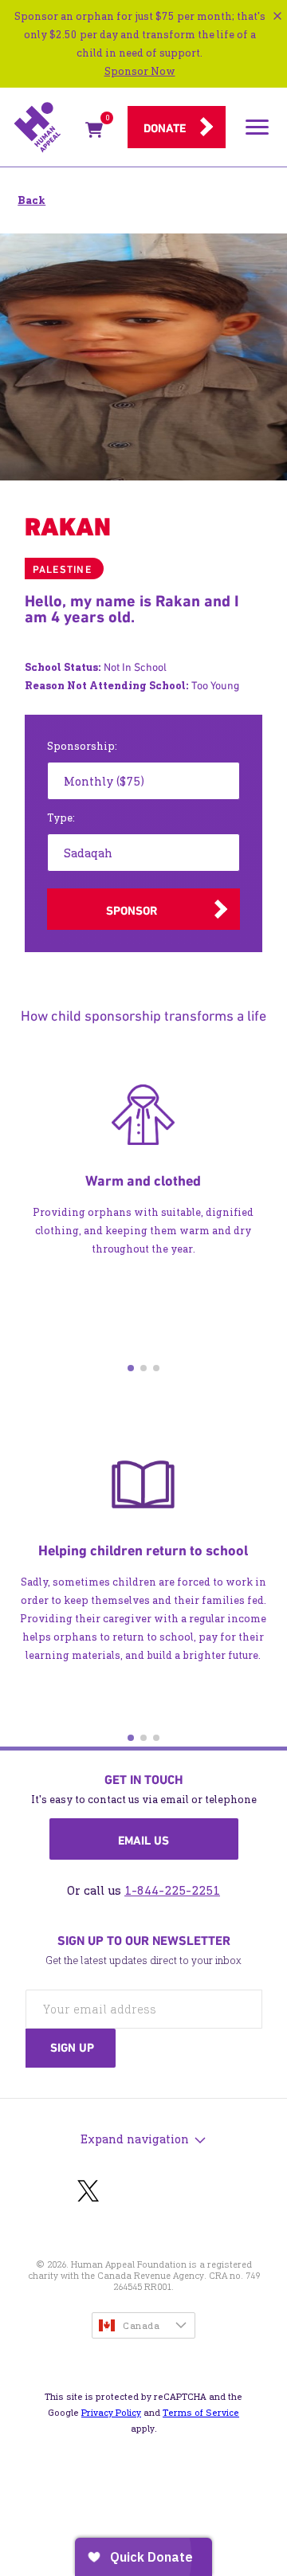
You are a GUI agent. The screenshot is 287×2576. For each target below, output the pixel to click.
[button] (131, 1368)
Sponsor (132, 911)
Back (31, 200)
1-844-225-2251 (172, 1890)
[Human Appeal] (45, 127)
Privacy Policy (111, 2413)
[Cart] (94, 133)
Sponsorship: (82, 746)
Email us (143, 1841)
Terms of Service (201, 2413)
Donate (165, 128)
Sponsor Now (140, 71)
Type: (61, 818)
